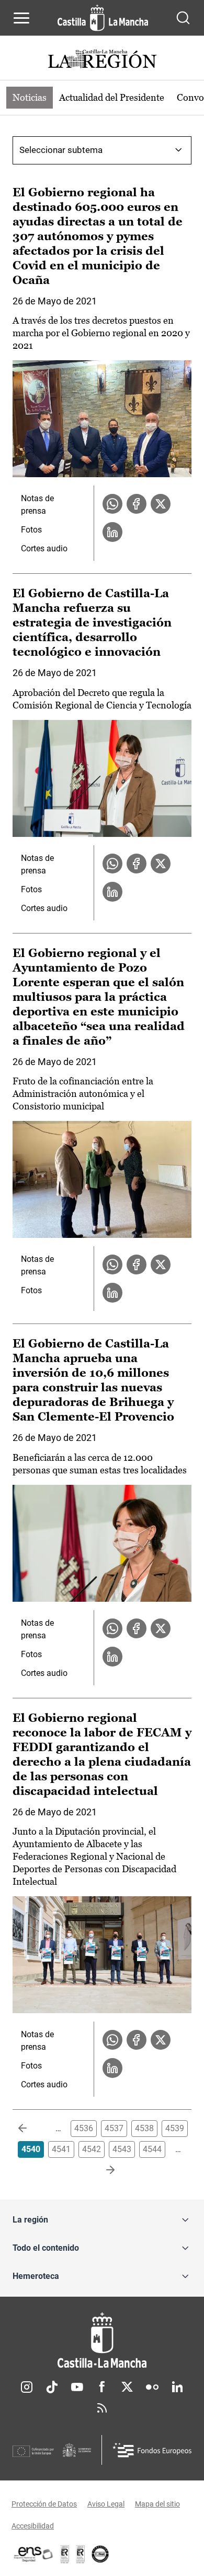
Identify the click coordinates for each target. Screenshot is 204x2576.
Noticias (30, 97)
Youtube (77, 2387)
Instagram (27, 2387)
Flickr (152, 2387)
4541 (61, 2149)
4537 (114, 2128)
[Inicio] (102, 2340)
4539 (175, 2128)
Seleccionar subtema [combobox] (61, 150)
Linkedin (177, 2387)
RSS (102, 2408)
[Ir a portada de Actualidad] (102, 60)
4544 (152, 2149)
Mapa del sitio (157, 2504)
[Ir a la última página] (102, 2170)
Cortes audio (44, 548)
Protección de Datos (44, 2504)
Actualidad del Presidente (112, 97)
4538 (144, 2128)
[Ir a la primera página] (31, 2129)
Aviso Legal (106, 2504)
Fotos (31, 530)
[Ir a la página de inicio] (103, 18)
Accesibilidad (33, 2526)
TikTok (52, 2387)
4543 (122, 2149)
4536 (84, 2128)
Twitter (127, 2387)
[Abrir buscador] (183, 18)
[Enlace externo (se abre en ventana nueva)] (81, 2554)
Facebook (102, 2387)
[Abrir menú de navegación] (21, 18)
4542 (92, 2149)
